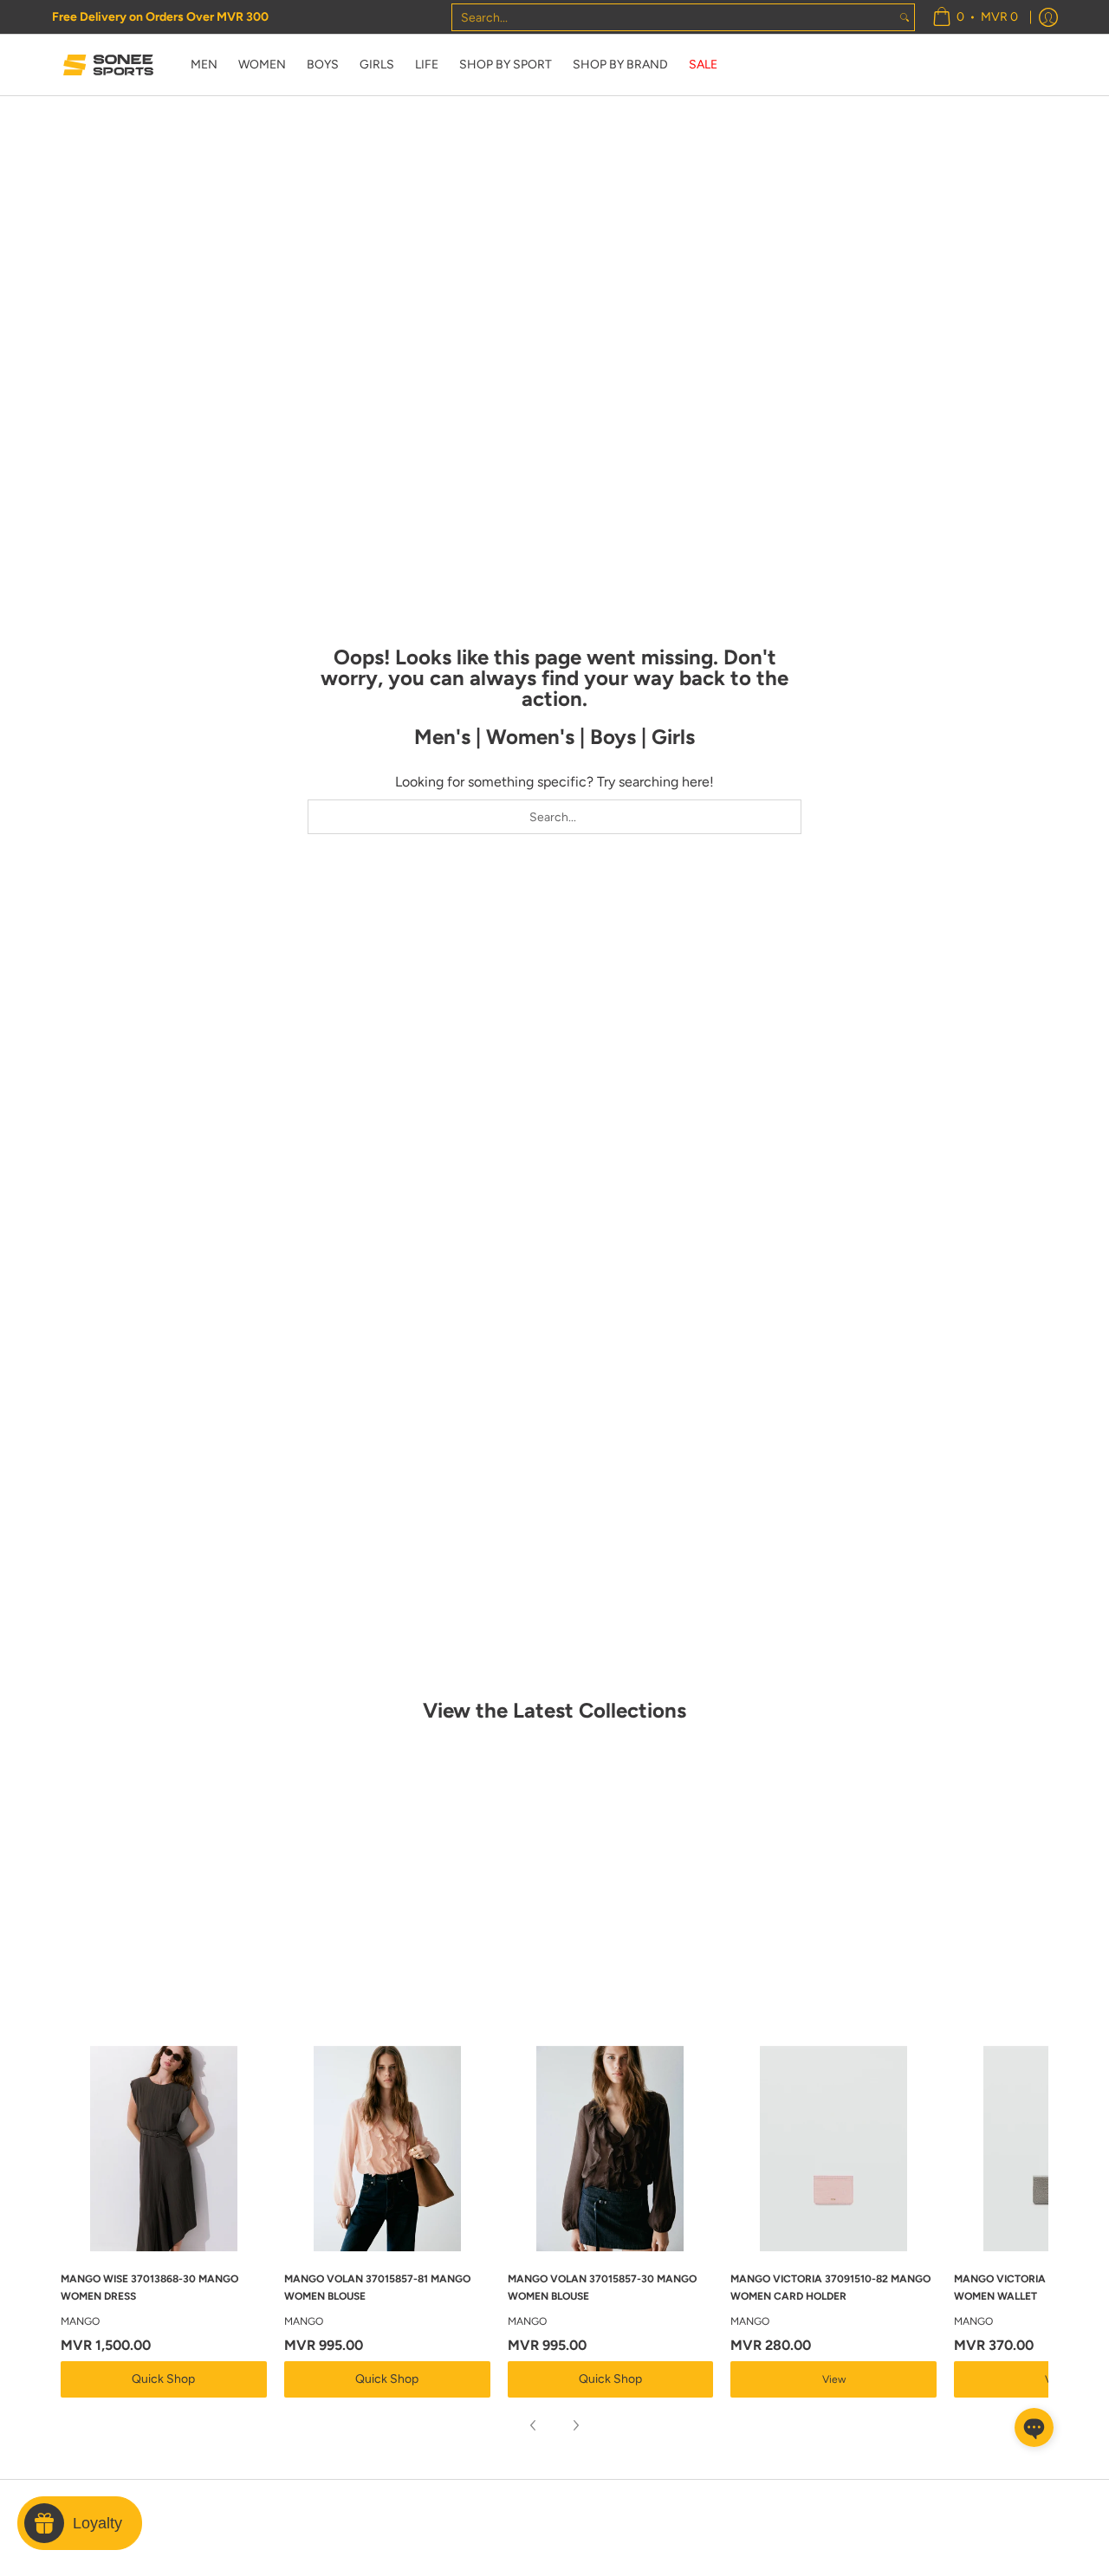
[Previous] (534, 2425)
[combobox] (674, 17)
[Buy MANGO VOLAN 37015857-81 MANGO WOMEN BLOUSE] (387, 2149)
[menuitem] (975, 17)
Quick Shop (163, 2379)
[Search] (905, 17)
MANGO (80, 2321)
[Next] (575, 2425)
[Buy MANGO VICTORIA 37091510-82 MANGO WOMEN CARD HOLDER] (833, 2149)
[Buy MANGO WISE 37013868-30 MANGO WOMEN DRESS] (164, 2149)
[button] (1034, 2427)
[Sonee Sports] (108, 65)
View (834, 2379)
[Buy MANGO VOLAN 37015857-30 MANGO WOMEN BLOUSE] (611, 2149)
